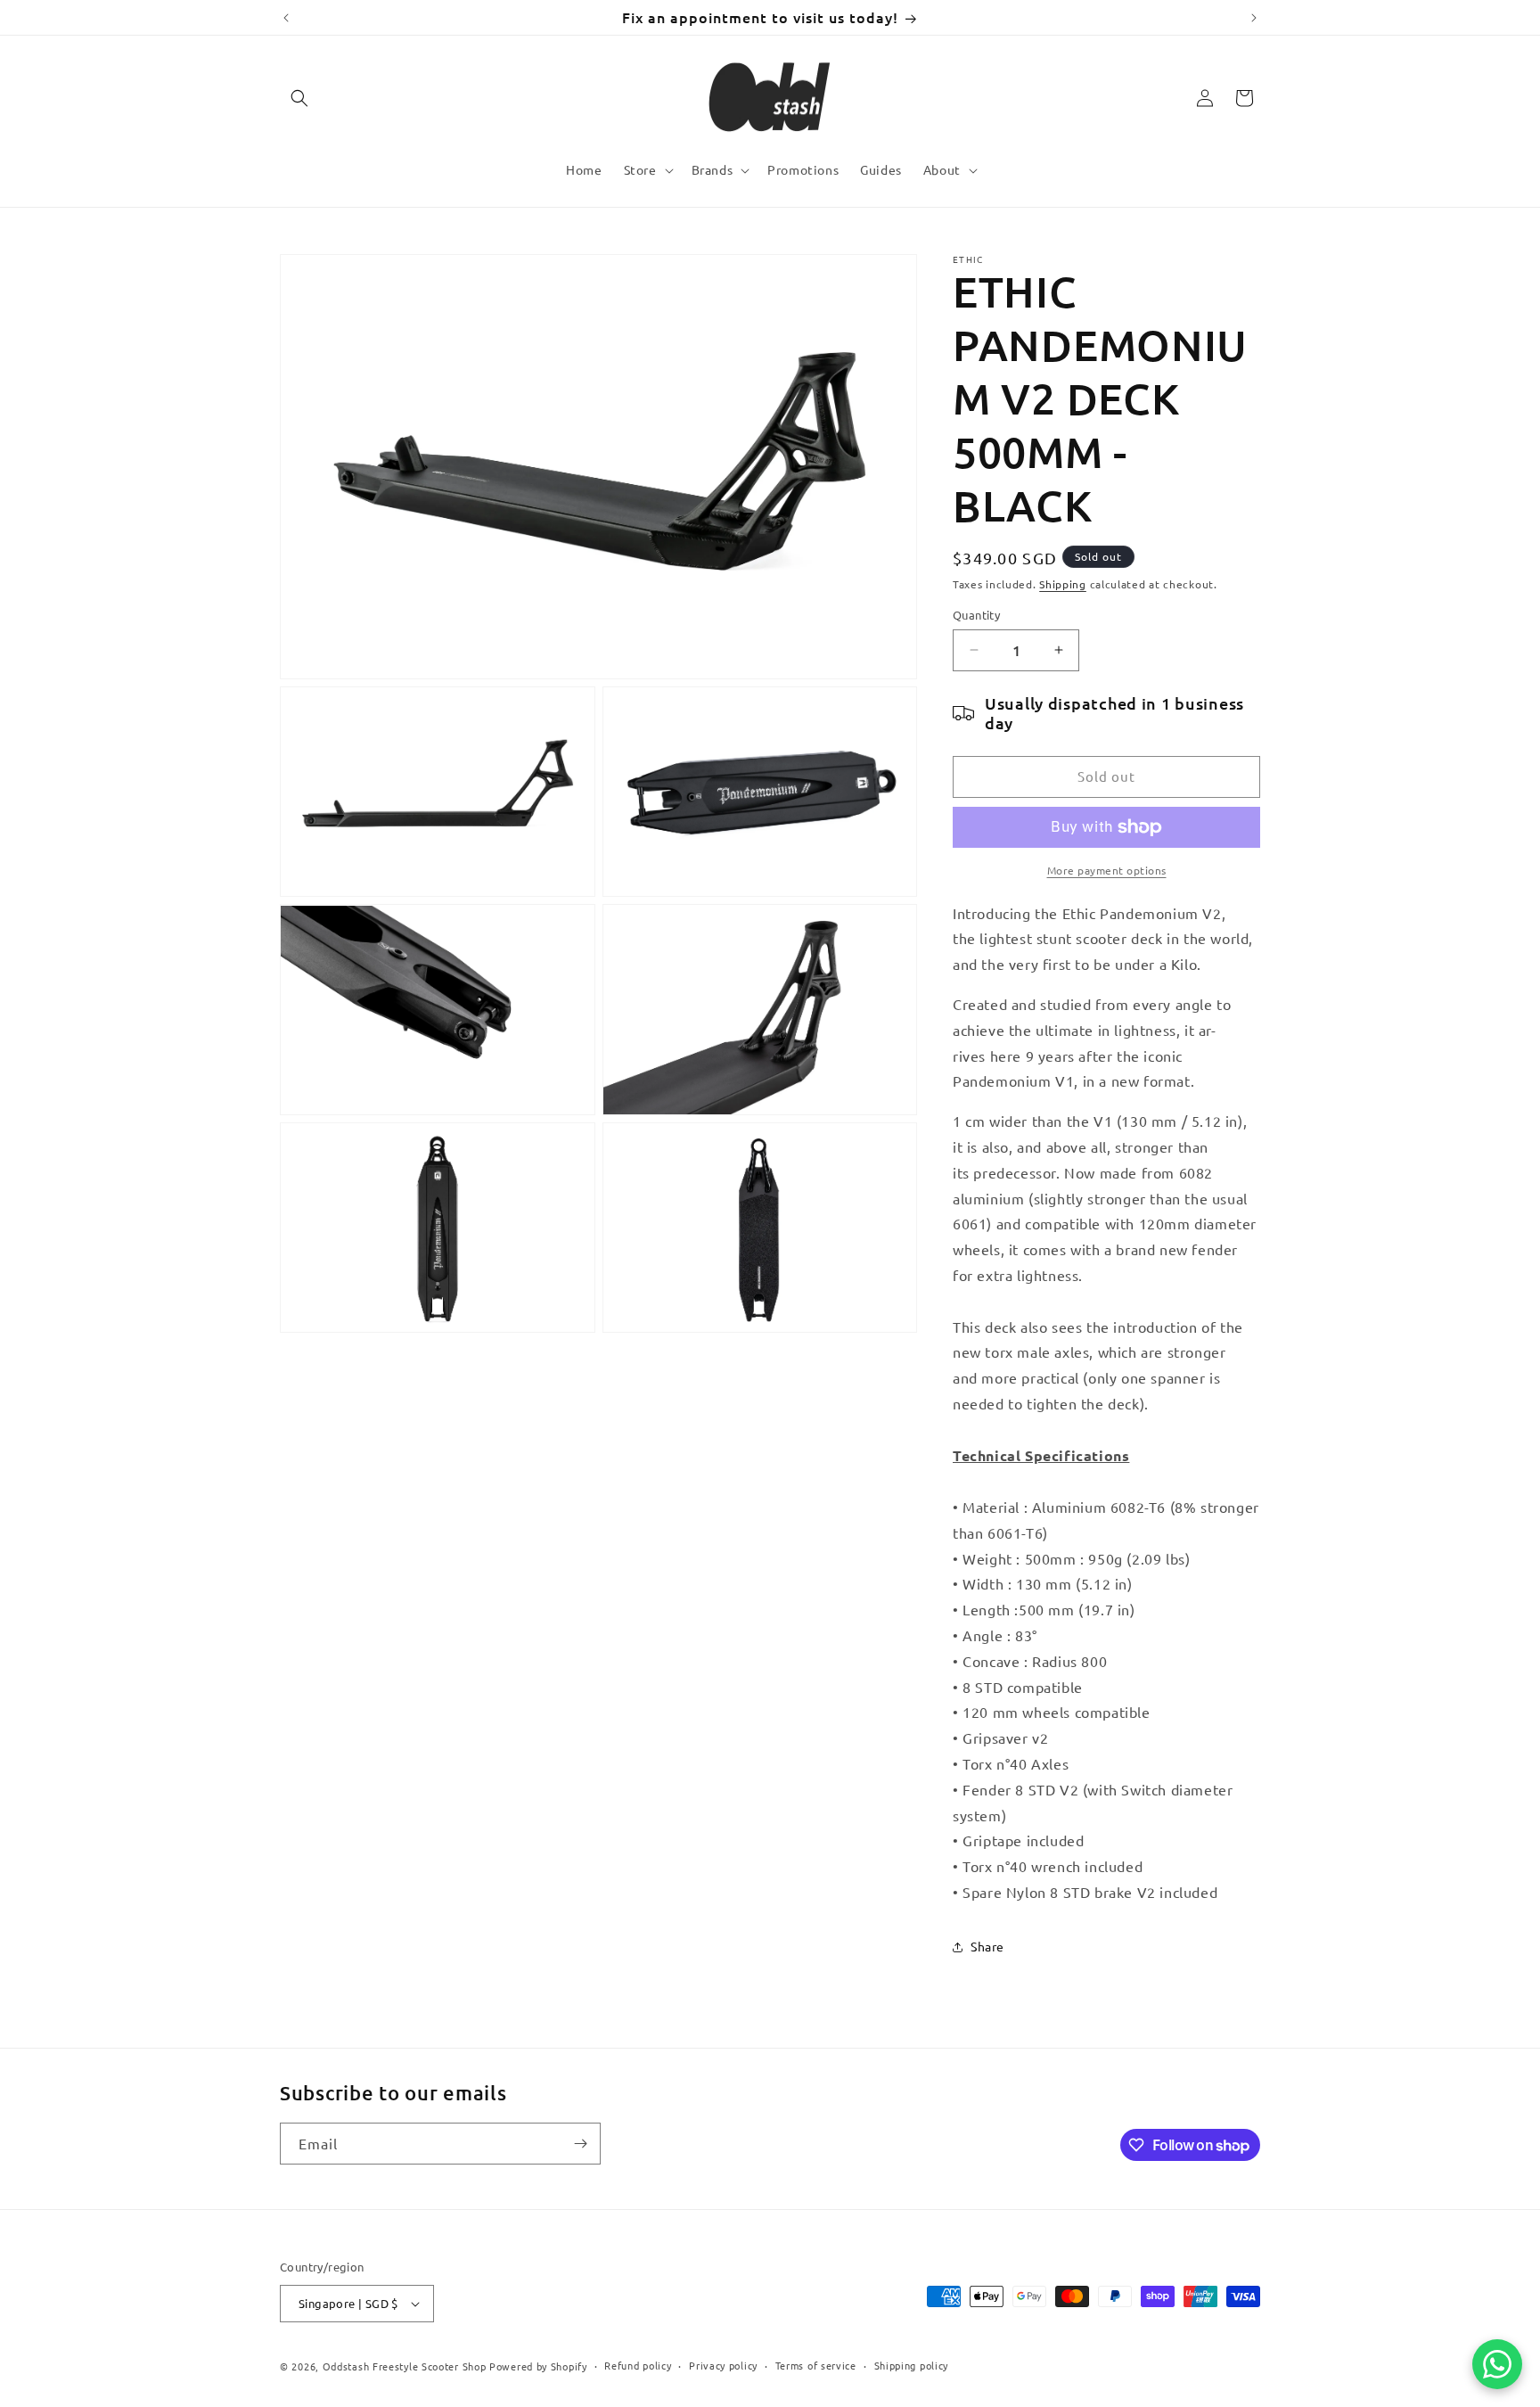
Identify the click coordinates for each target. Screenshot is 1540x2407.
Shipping (1063, 584)
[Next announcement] (1254, 18)
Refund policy (638, 2365)
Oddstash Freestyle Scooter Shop (405, 2366)
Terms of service (816, 2365)
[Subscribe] (580, 2144)
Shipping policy (912, 2365)
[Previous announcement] (286, 18)
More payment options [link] (1107, 870)
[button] (299, 98)
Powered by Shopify (538, 2366)
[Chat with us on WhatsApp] (1497, 2364)
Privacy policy (723, 2365)
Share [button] (987, 1946)
